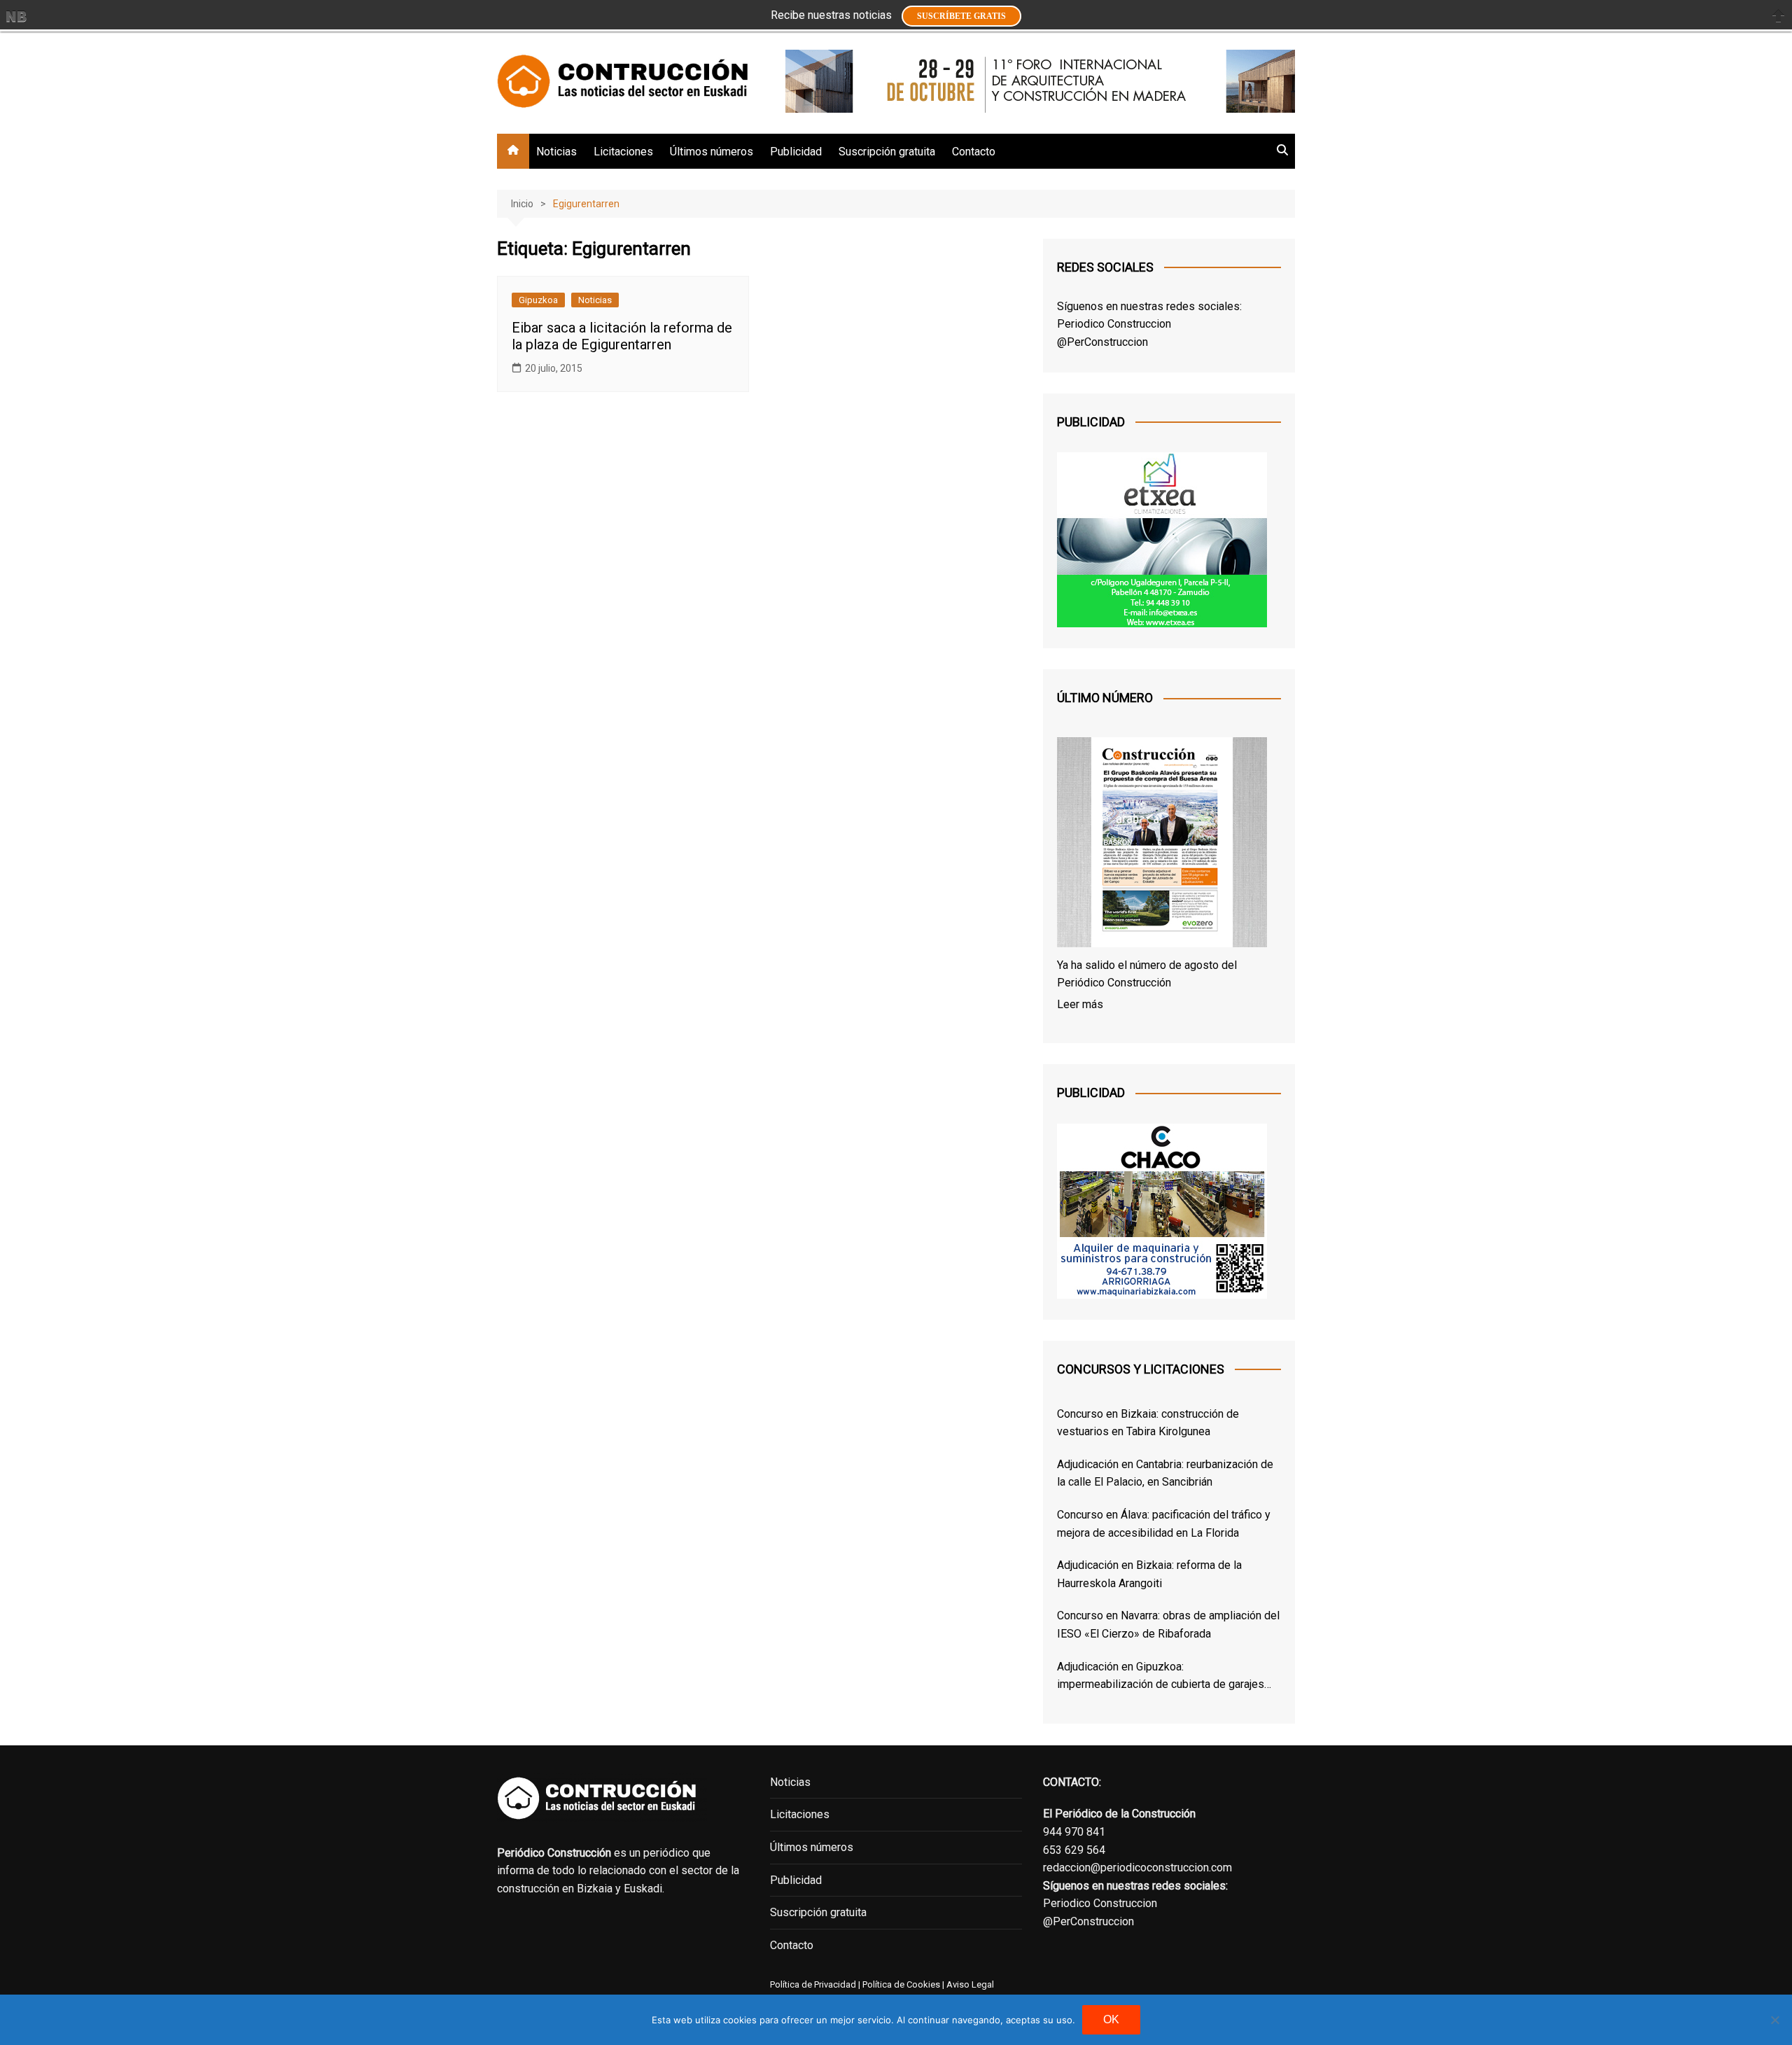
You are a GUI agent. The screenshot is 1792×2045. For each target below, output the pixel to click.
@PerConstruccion (1102, 342)
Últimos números (712, 152)
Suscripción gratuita (887, 152)
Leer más (1080, 1004)
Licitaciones (623, 152)
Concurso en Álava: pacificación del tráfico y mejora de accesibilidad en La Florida (1164, 1524)
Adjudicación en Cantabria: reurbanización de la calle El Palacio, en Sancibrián (1165, 1473)
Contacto (974, 152)
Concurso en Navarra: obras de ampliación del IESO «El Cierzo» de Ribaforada (1168, 1625)
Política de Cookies (900, 1984)
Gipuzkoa (538, 300)
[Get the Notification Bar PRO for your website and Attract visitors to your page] (16, 16)
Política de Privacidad (813, 1984)
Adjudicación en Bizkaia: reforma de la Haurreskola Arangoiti (1149, 1574)
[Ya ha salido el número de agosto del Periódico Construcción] (1162, 845)
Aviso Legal (970, 1984)
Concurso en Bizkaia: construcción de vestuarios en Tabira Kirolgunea (1148, 1423)
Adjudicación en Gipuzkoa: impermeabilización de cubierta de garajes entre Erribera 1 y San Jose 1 (1161, 1677)
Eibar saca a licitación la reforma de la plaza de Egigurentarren (622, 336)
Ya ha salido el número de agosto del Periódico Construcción (1147, 974)
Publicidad (796, 152)
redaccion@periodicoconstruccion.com (1137, 1868)
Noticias (556, 152)
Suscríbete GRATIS (961, 16)
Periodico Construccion (1114, 324)
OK (1111, 2019)
